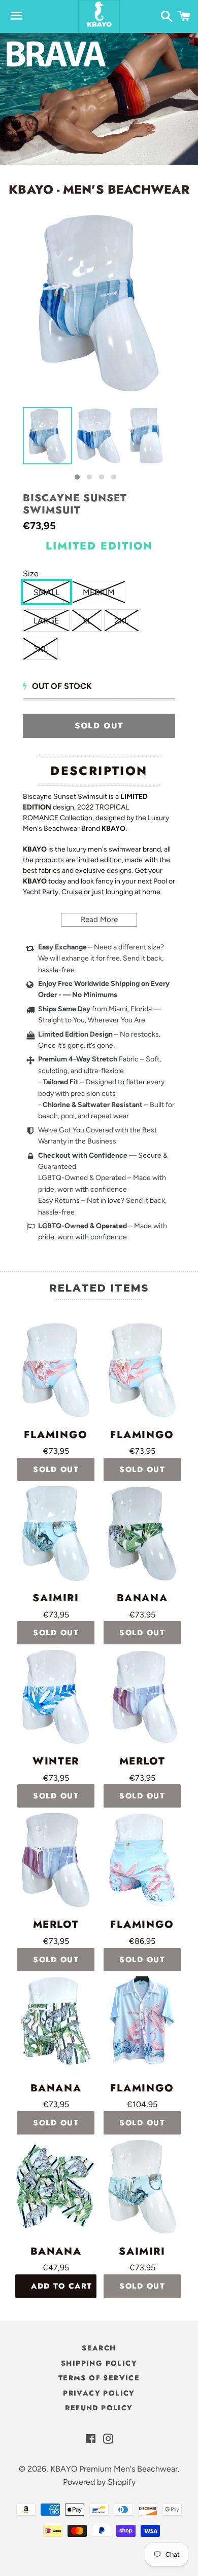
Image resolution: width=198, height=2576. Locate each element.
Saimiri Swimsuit (56, 1598)
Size (31, 574)
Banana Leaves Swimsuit (142, 1598)
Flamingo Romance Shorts (142, 1925)
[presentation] (14, 445)
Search (99, 2348)
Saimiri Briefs (142, 2252)
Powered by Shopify (99, 2482)
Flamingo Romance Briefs (142, 1435)
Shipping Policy (99, 2363)
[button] (77, 477)
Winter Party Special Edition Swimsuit (56, 1761)
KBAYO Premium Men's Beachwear (114, 2469)
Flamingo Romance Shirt (142, 2088)
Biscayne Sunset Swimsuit (75, 504)
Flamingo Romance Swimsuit (56, 1435)
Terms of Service (99, 2378)
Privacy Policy (99, 2393)
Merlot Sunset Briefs (56, 1925)
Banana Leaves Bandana (56, 2252)
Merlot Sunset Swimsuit (142, 1761)
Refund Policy (99, 2408)
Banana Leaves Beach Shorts (56, 2088)
